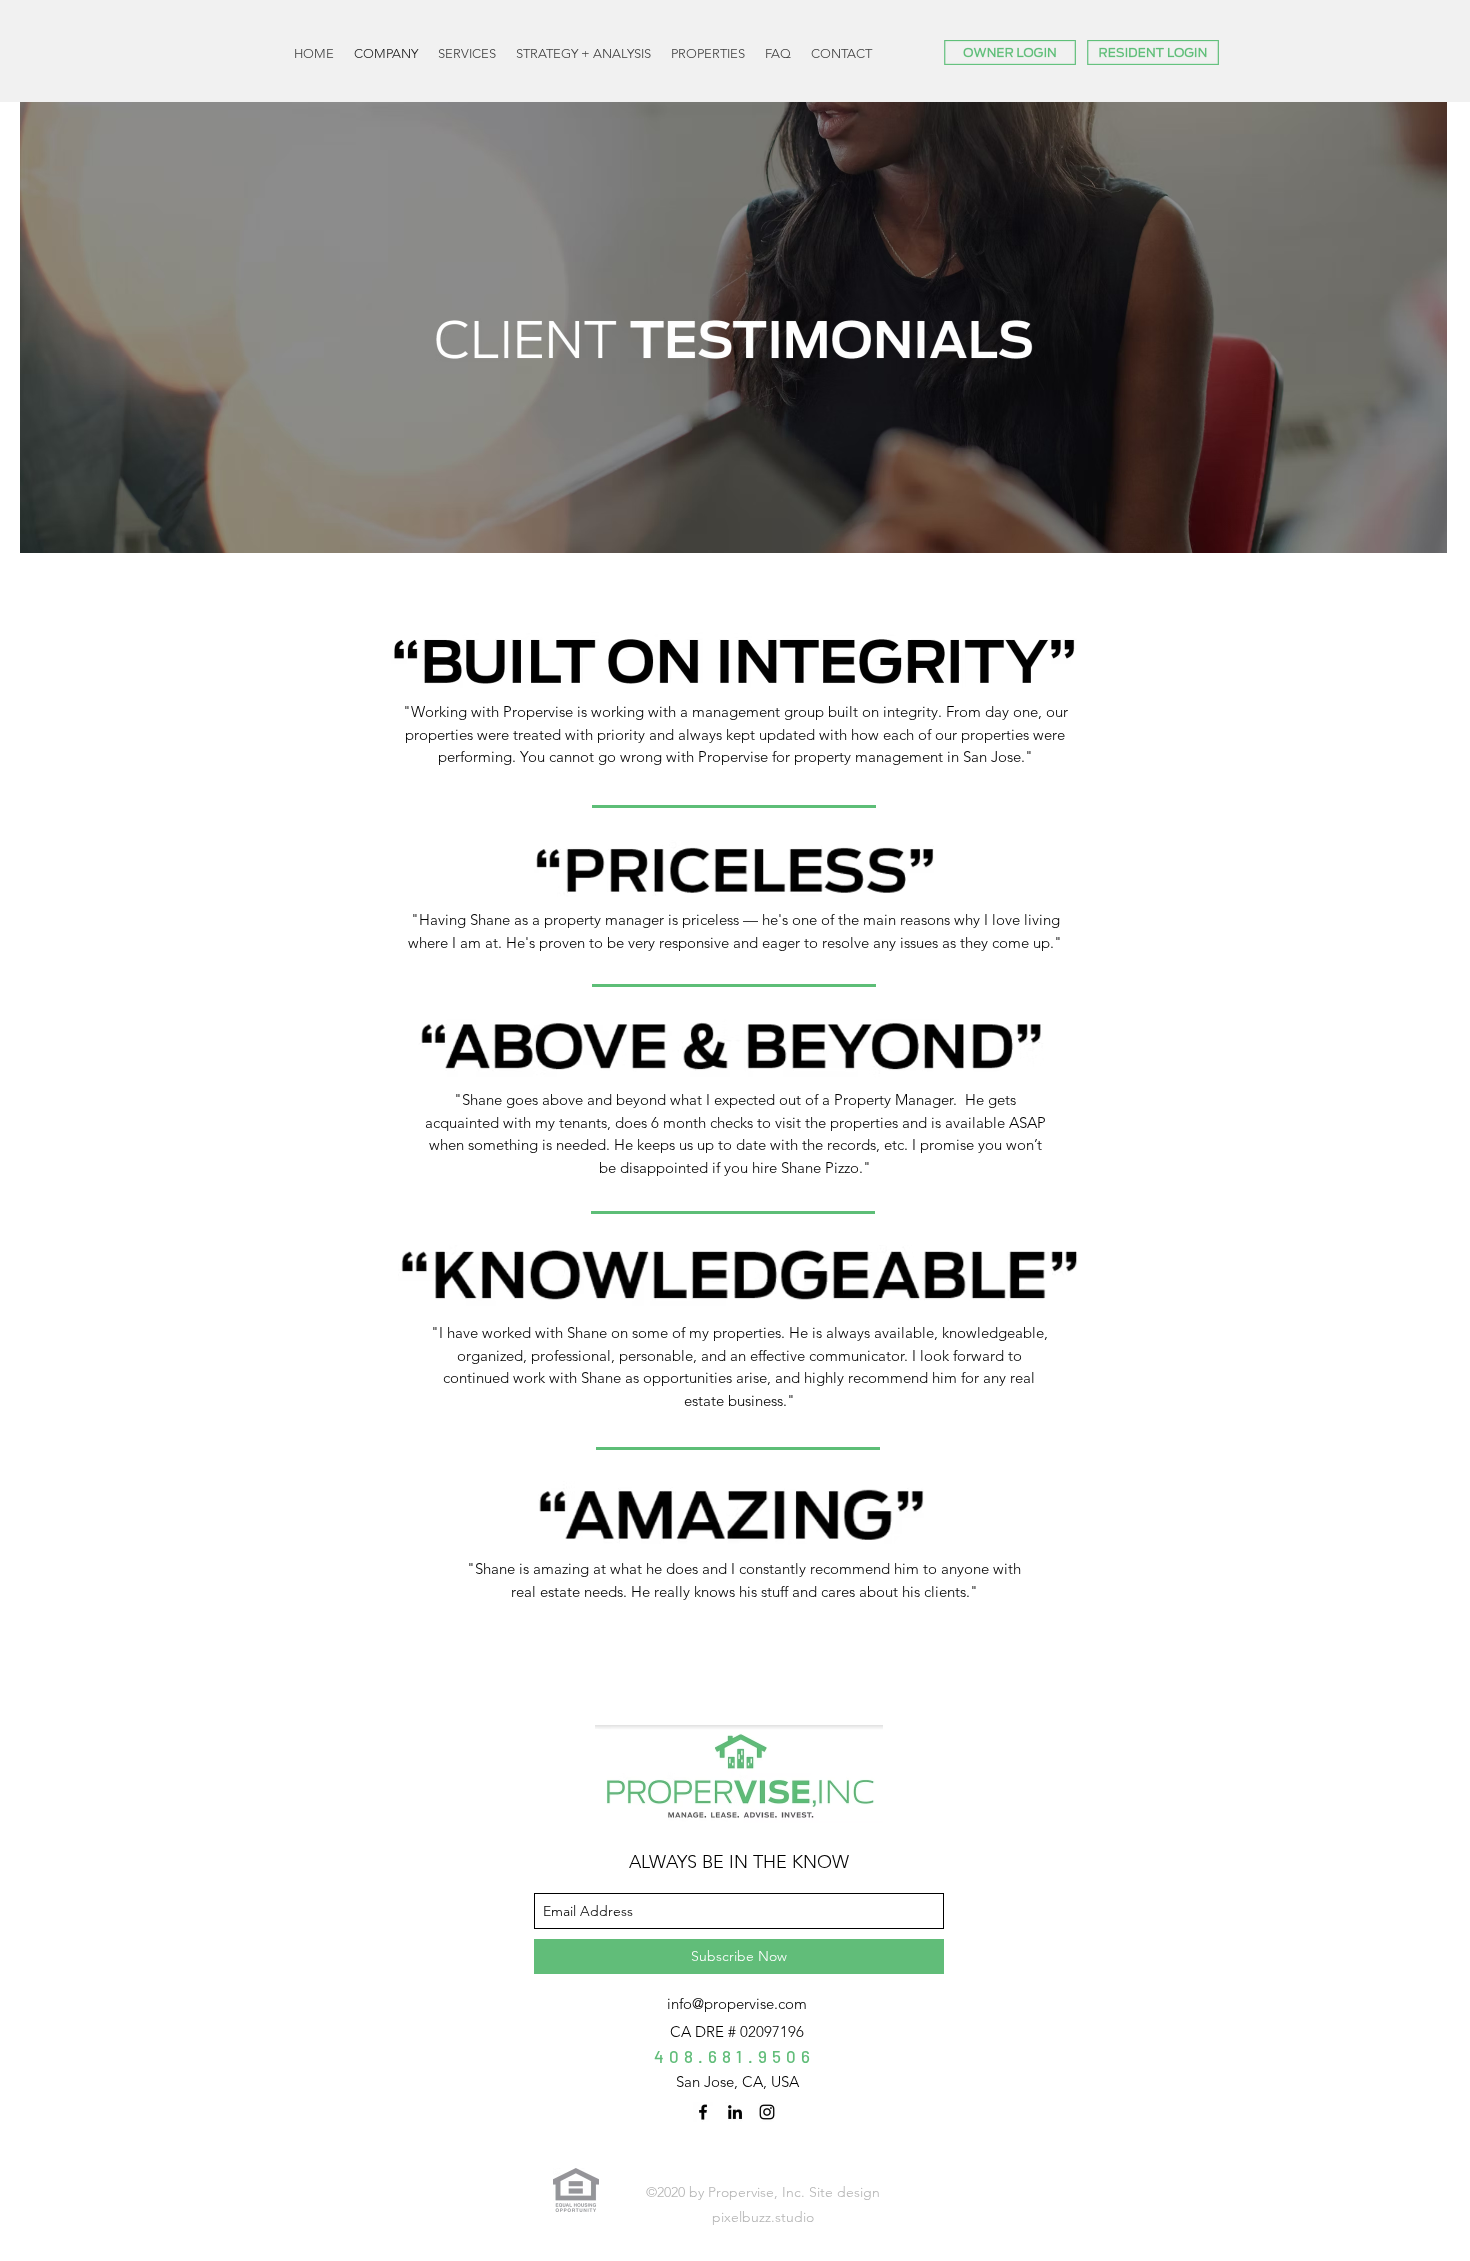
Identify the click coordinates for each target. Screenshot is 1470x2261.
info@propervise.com (737, 2003)
